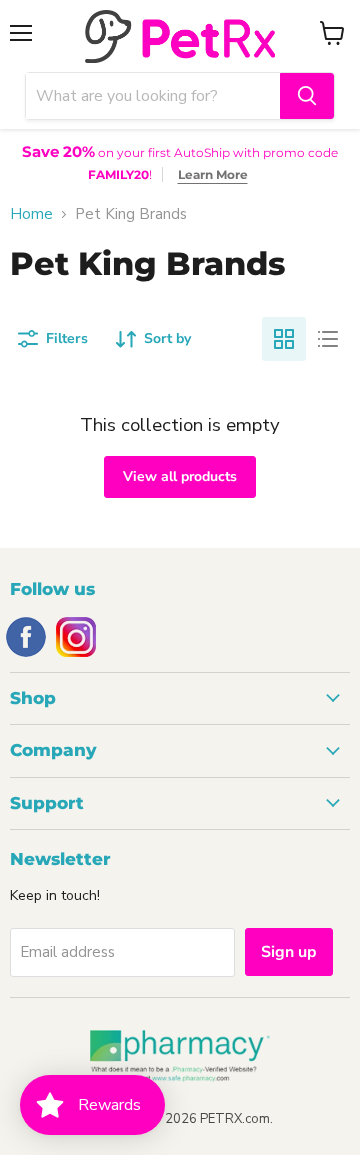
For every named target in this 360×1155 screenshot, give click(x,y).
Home (31, 214)
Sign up (289, 952)
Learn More (213, 174)
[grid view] (284, 339)
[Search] (307, 96)
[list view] (328, 339)
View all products (180, 476)
